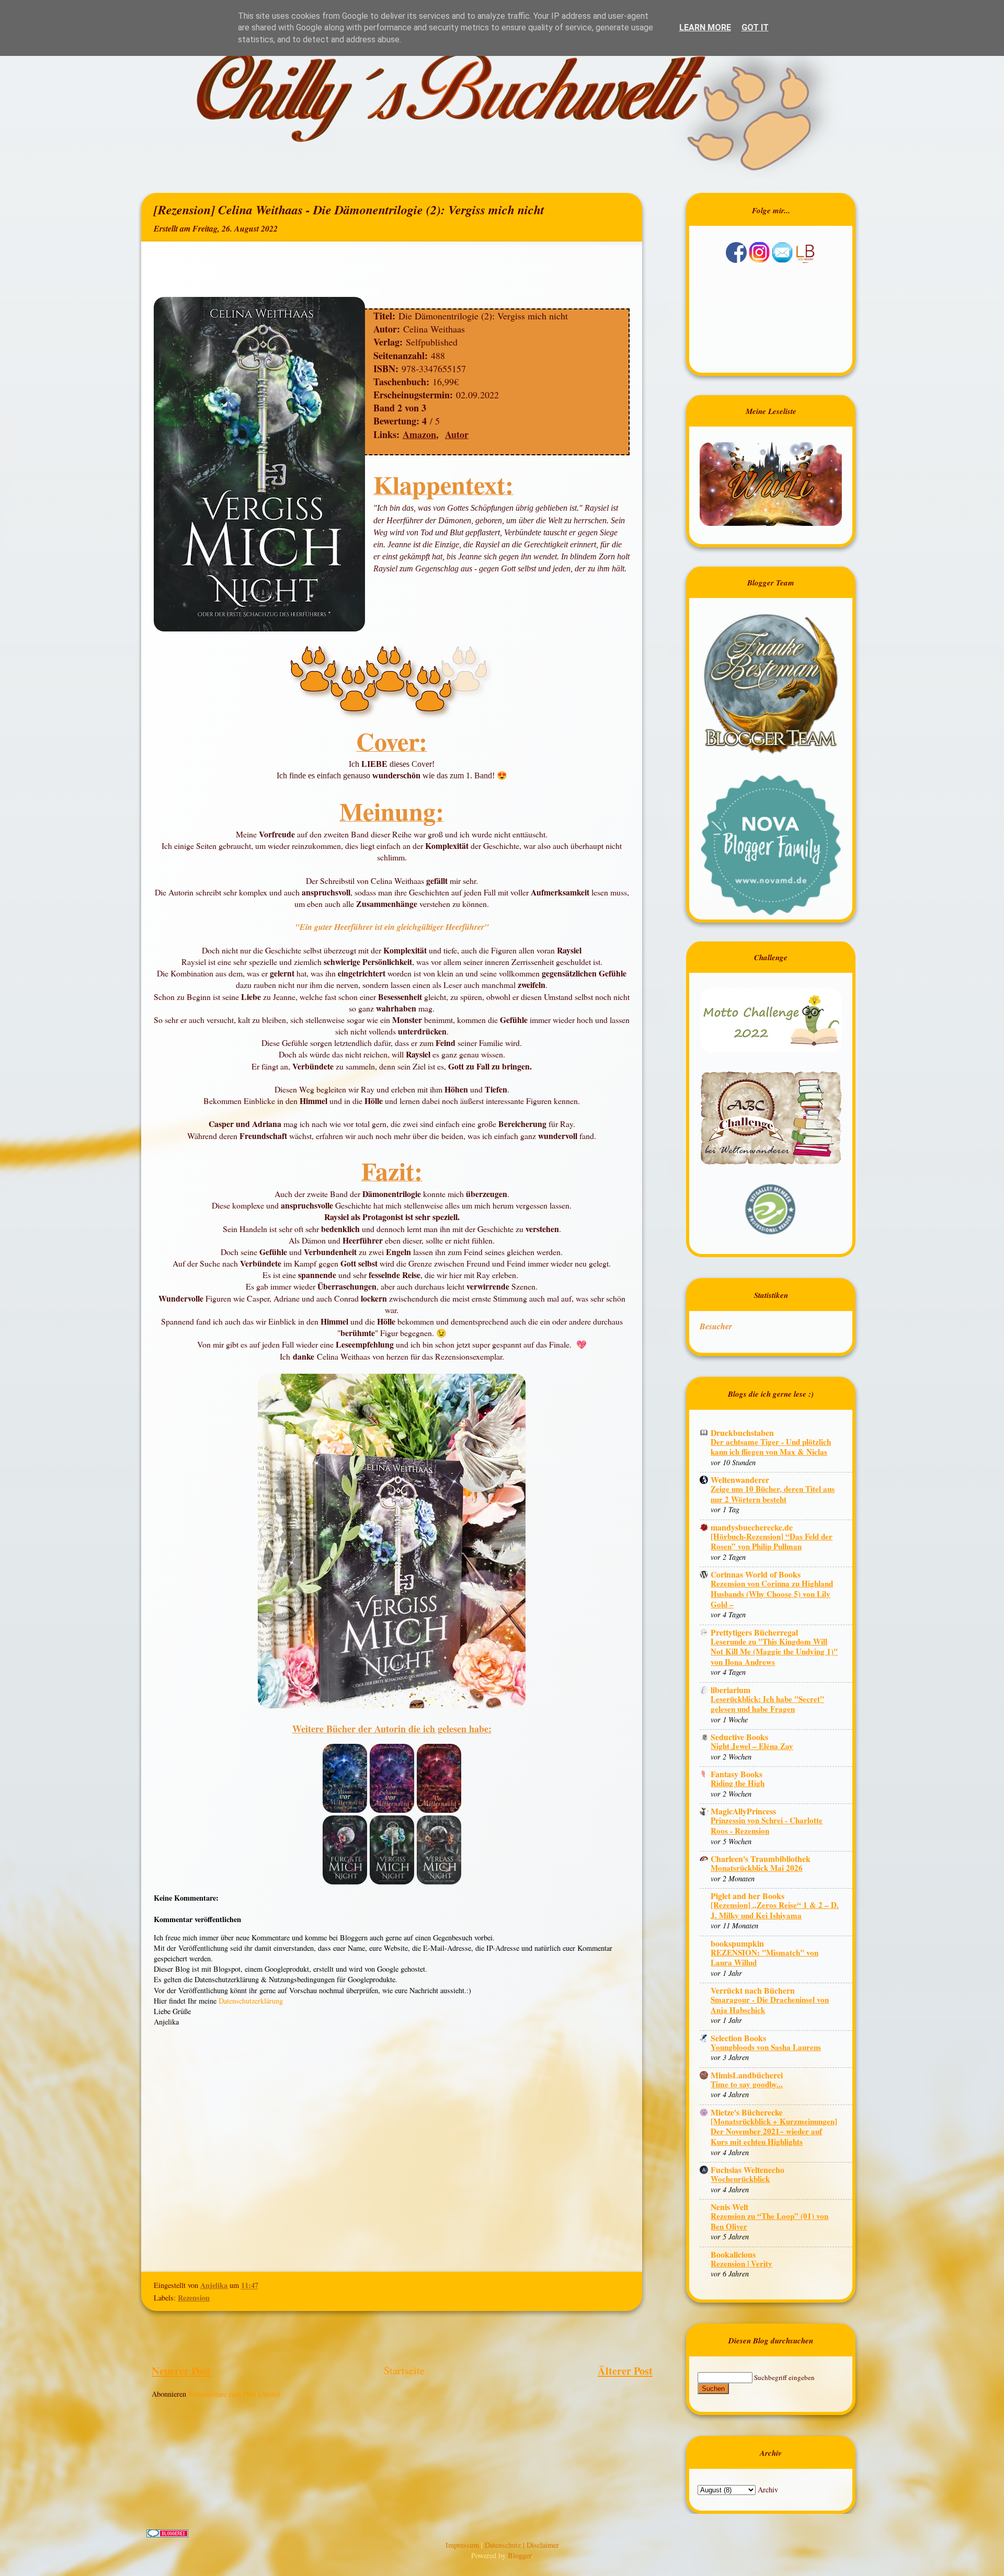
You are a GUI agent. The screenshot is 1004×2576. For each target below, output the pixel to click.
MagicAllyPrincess (743, 1811)
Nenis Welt (729, 2207)
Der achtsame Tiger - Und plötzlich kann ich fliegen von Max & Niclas (771, 1447)
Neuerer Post (181, 2371)
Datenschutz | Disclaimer (522, 2545)
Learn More (705, 27)
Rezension (194, 2298)
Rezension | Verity (741, 2263)
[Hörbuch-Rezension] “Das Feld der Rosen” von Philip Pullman (772, 1542)
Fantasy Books (737, 1774)
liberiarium (731, 1690)
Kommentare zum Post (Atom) (234, 2394)
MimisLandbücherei (747, 2075)
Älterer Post (625, 2371)
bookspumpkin (737, 1943)
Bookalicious (733, 2254)
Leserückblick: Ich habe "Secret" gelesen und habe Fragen (767, 1704)
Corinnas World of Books (756, 1574)
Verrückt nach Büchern (753, 1990)
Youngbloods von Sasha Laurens (766, 2047)
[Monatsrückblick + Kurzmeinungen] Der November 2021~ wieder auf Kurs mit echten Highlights (774, 2131)
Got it (755, 27)
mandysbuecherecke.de (752, 1527)
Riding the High (738, 1783)
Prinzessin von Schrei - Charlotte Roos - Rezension (767, 1825)
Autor (457, 434)
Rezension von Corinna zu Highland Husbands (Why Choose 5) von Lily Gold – (772, 1594)
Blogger (520, 2555)
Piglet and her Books (748, 1896)
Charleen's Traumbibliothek (761, 1859)
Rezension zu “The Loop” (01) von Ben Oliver (769, 2221)
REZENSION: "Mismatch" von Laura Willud (765, 1958)
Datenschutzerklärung (251, 2001)
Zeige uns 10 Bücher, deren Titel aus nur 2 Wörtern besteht (773, 1494)
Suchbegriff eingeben (784, 2377)
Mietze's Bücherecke (747, 2112)
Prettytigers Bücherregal (754, 1632)
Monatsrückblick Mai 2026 (757, 1868)
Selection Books (738, 2038)
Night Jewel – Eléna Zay (752, 1746)
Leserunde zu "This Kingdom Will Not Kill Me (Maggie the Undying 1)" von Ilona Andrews (774, 1652)
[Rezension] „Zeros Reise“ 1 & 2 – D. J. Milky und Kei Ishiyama (775, 1910)
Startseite (404, 2370)
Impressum (463, 2545)
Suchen (713, 2389)
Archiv (768, 2489)
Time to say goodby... (747, 2084)
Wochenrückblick (740, 2179)
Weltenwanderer (740, 1480)
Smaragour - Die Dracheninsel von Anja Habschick (770, 2005)
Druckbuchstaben (742, 1433)
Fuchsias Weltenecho (748, 2170)
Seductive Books (739, 1737)
